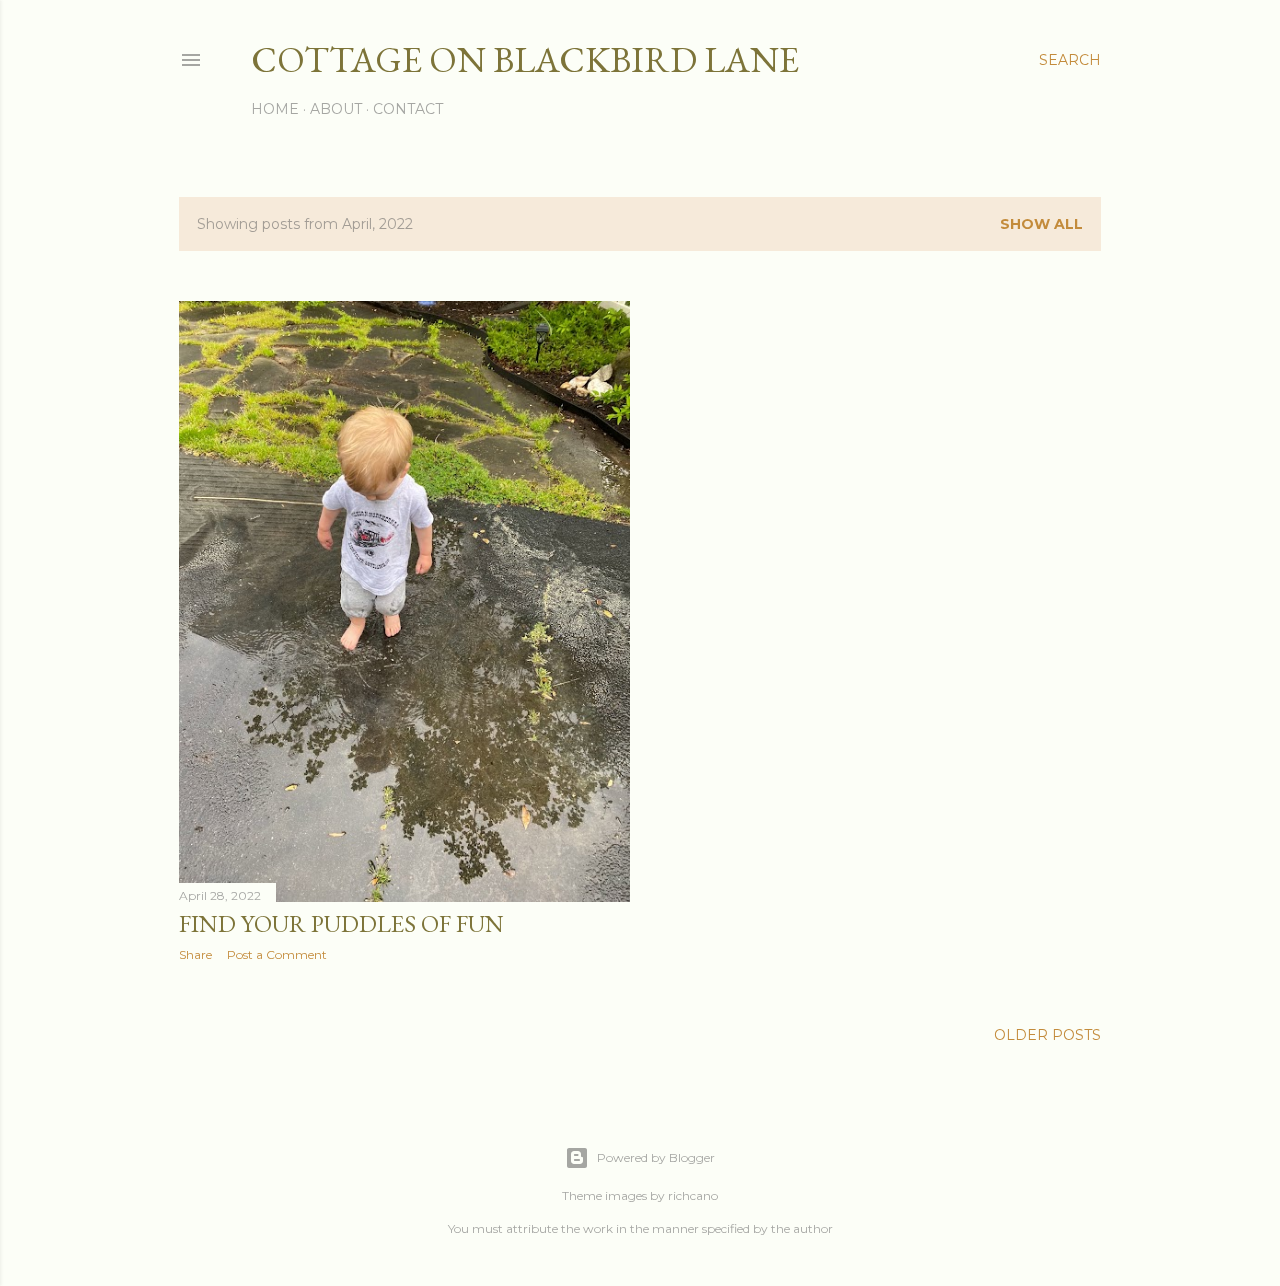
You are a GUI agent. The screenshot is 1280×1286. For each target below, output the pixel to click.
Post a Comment (277, 954)
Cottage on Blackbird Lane (525, 59)
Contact (408, 109)
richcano (693, 1195)
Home (275, 109)
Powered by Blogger (656, 1157)
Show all (1041, 224)
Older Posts (1047, 1035)
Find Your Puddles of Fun (341, 923)
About (336, 109)
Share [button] (195, 954)
